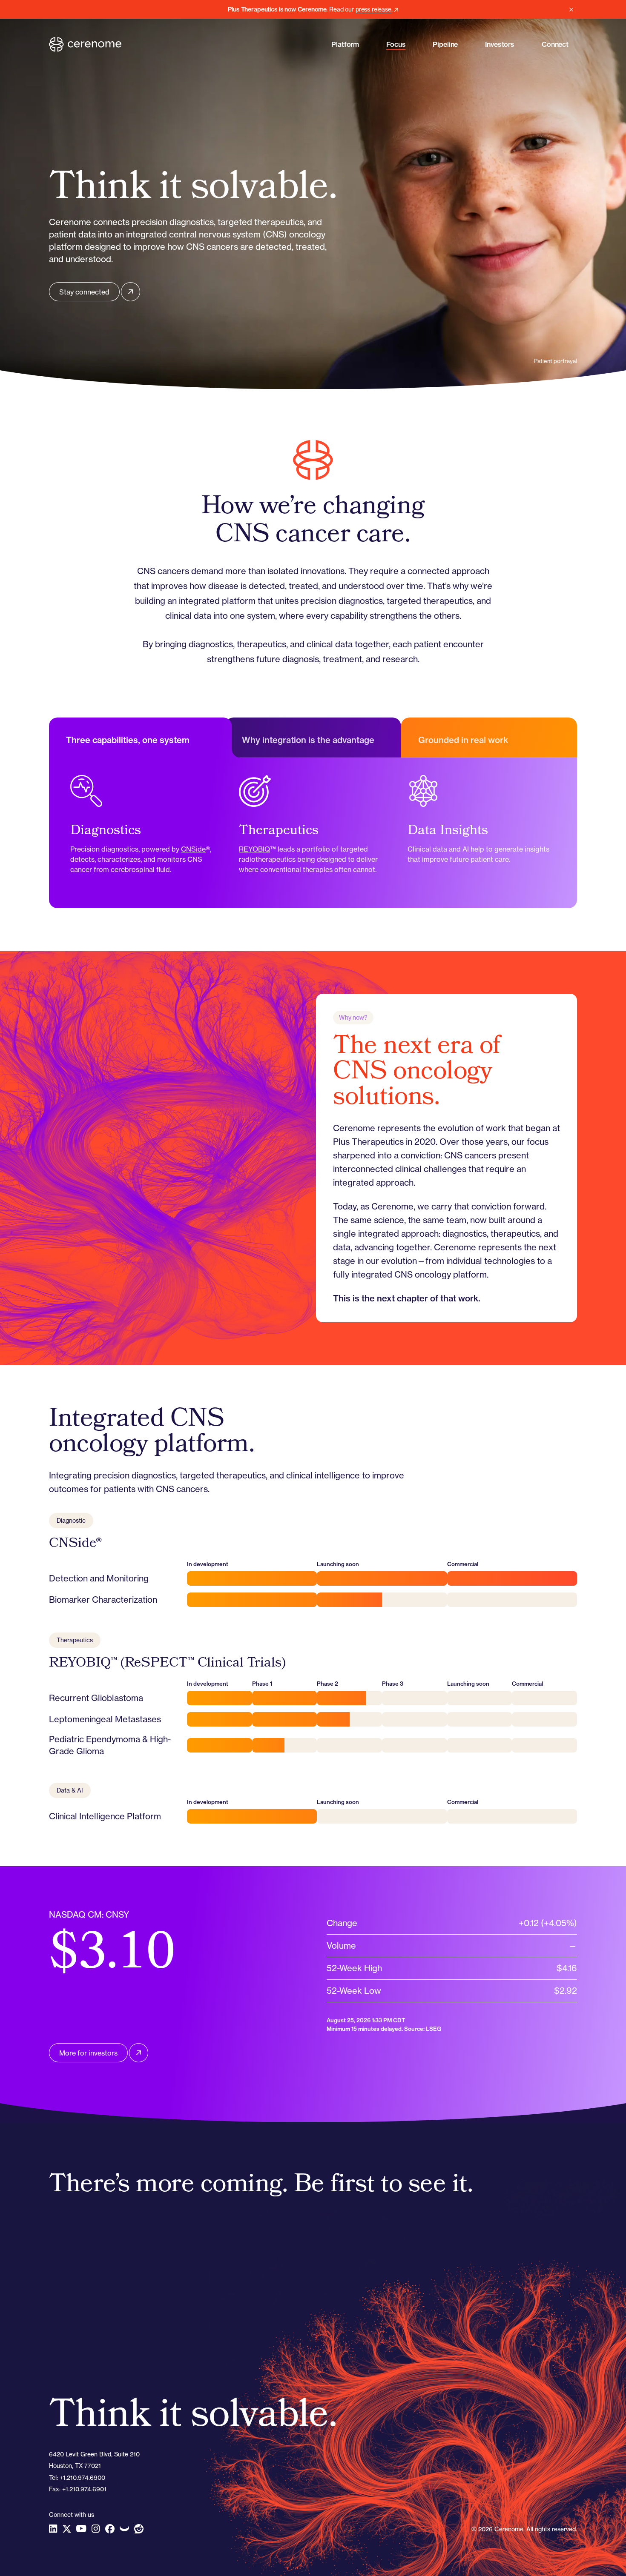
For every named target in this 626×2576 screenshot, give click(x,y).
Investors (500, 44)
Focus (396, 44)
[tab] (137, 738)
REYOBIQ (254, 849)
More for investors (88, 2053)
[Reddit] (139, 2529)
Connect (555, 44)
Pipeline (445, 44)
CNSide (193, 849)
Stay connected (84, 292)
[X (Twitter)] (67, 2529)
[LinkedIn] (53, 2529)
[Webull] (124, 2529)
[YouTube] (81, 2529)
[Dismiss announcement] (571, 9)
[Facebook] (110, 2529)
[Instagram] (96, 2529)
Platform (345, 44)
